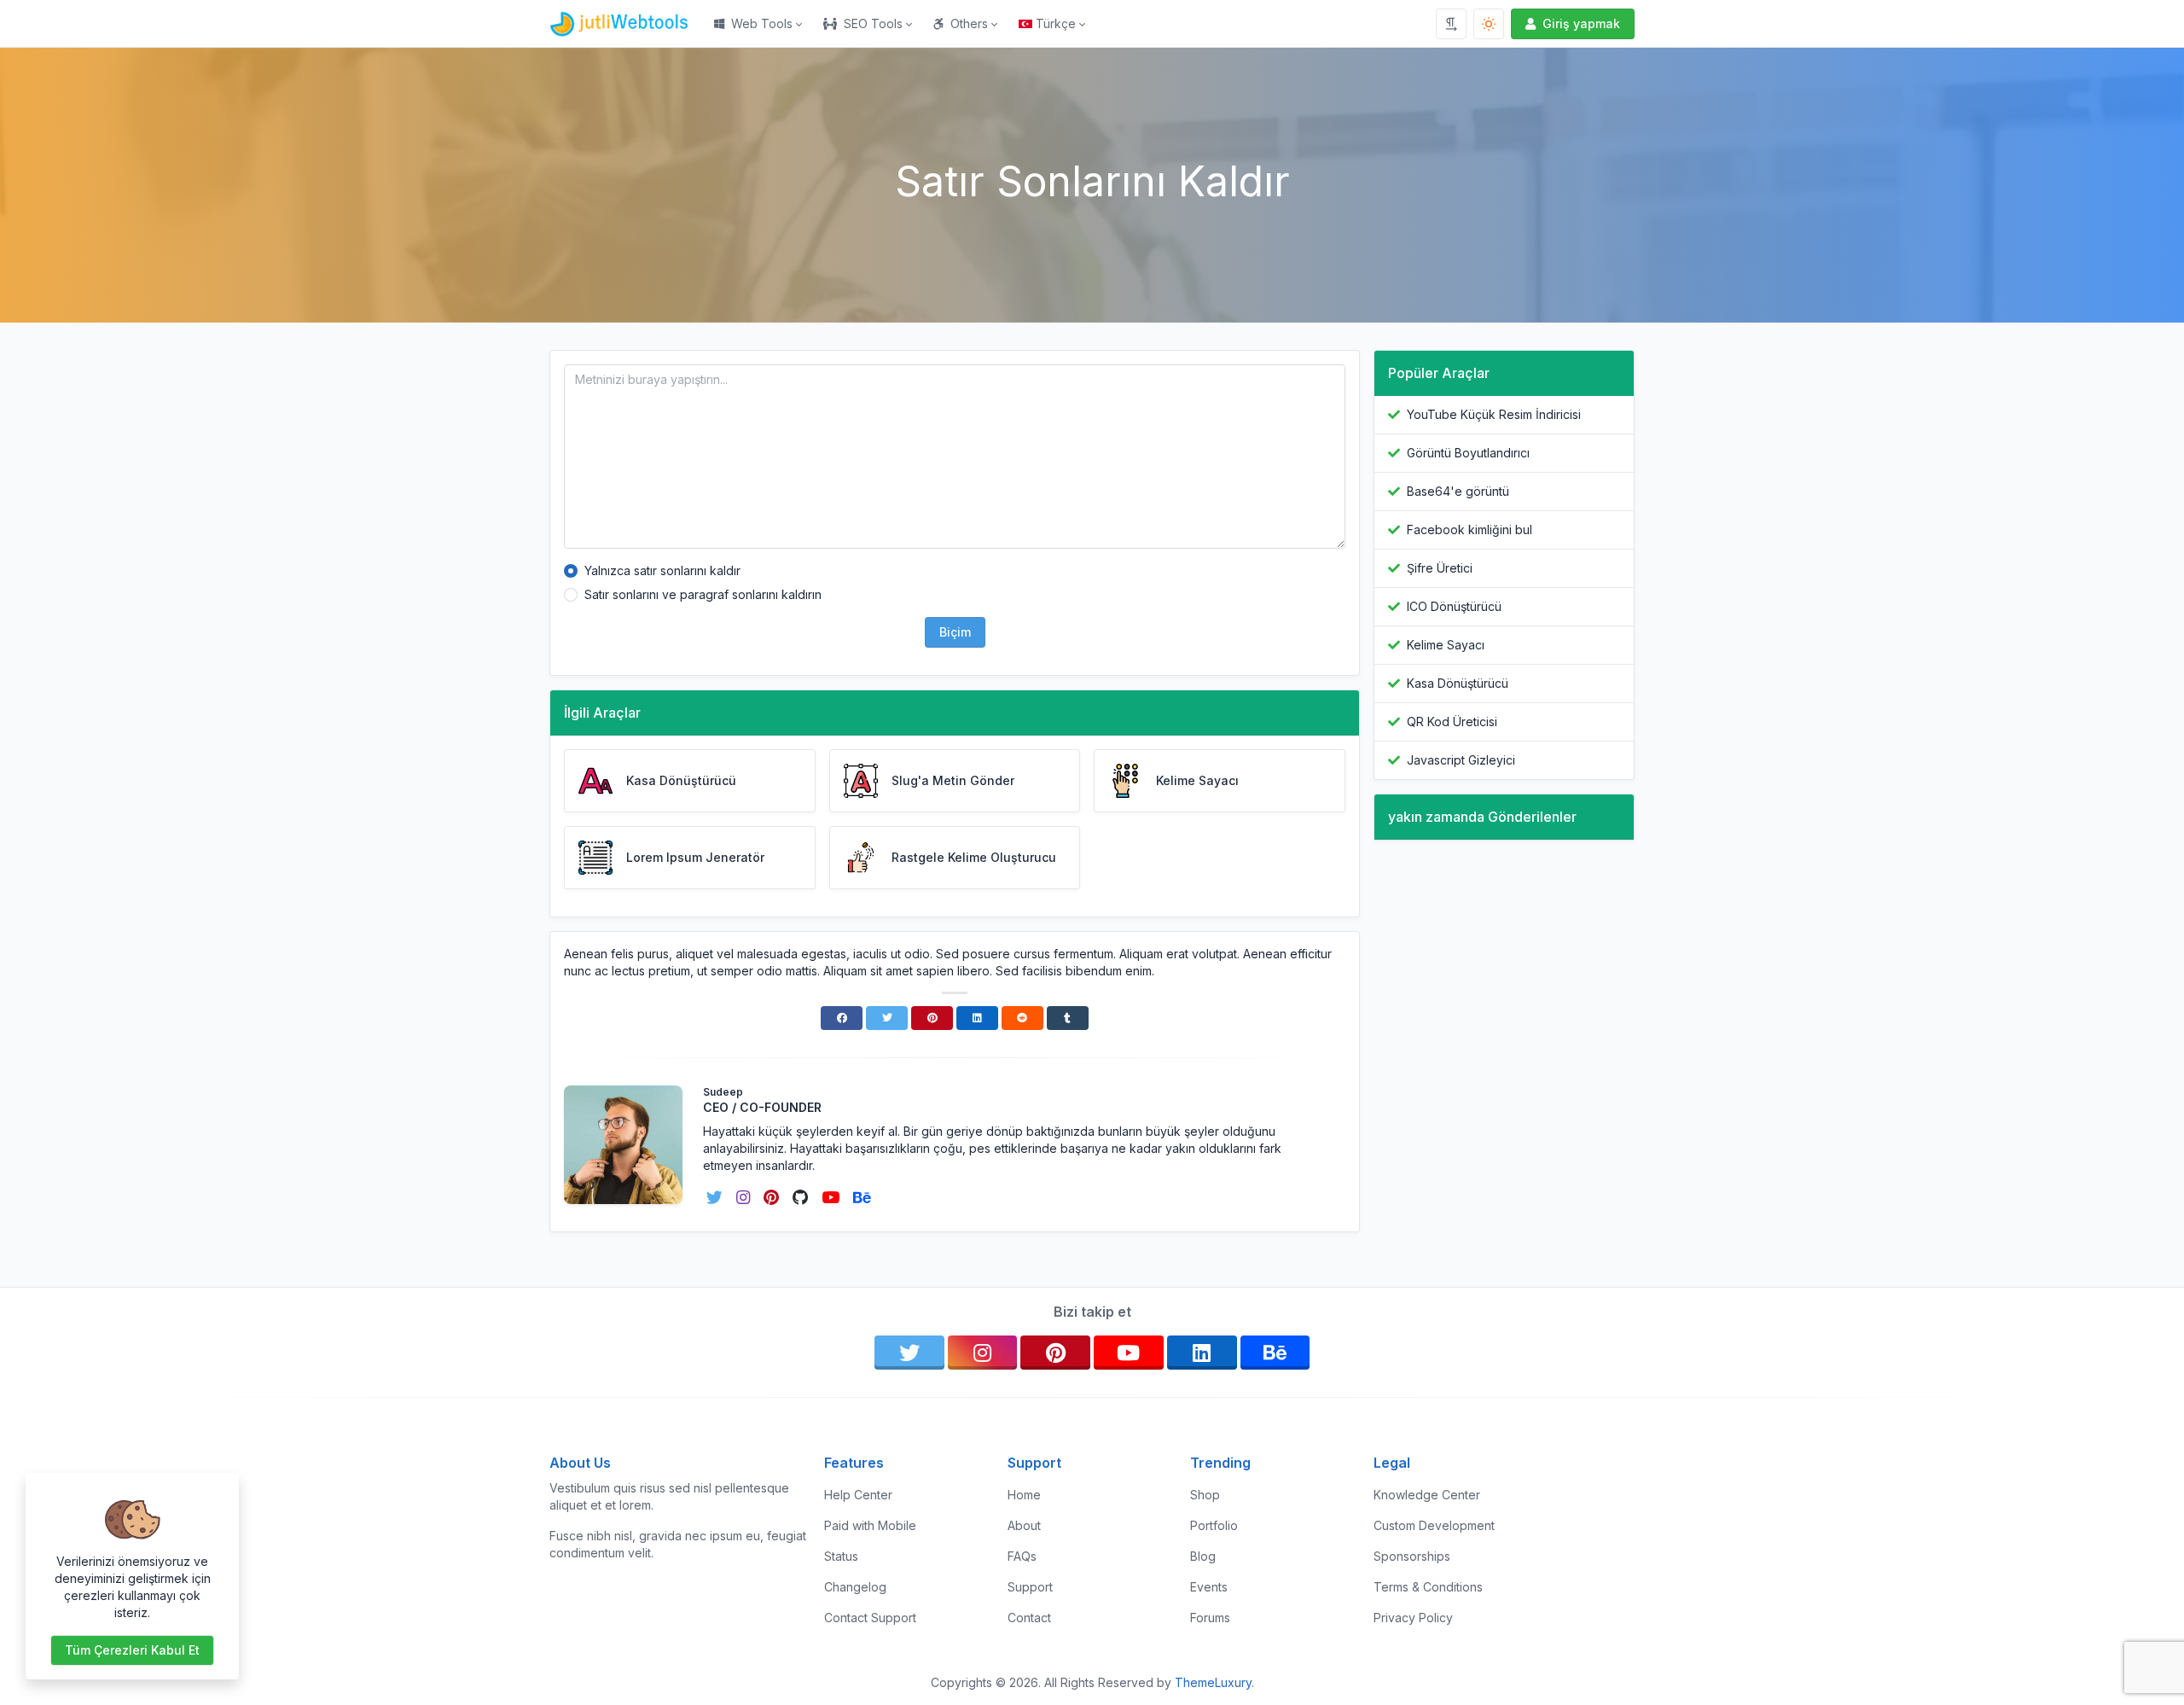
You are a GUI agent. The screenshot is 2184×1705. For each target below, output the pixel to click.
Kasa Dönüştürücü (1458, 683)
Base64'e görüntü (1458, 491)
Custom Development (1434, 1525)
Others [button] (969, 23)
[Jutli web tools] (627, 24)
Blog (1203, 1556)
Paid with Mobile (870, 1525)
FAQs (1022, 1556)
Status (841, 1556)
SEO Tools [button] (873, 23)
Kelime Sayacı (1446, 645)
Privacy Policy (1413, 1618)
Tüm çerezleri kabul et (132, 1650)
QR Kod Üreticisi (1452, 722)
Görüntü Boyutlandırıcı (1468, 453)
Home (1024, 1495)
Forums (1210, 1618)
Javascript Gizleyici (1461, 760)
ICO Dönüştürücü (1454, 606)
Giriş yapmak (1581, 23)
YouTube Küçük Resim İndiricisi (1494, 414)
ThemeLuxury (1213, 1682)
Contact (1029, 1618)
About (1024, 1525)
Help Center (858, 1495)
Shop (1205, 1495)
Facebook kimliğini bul (1470, 530)
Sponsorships (1412, 1556)
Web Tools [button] (762, 23)
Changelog (855, 1587)
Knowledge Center (1427, 1495)
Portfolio (1214, 1525)
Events (1209, 1587)
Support (1030, 1587)
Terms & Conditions (1428, 1587)
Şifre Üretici (1440, 568)
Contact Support (870, 1618)
